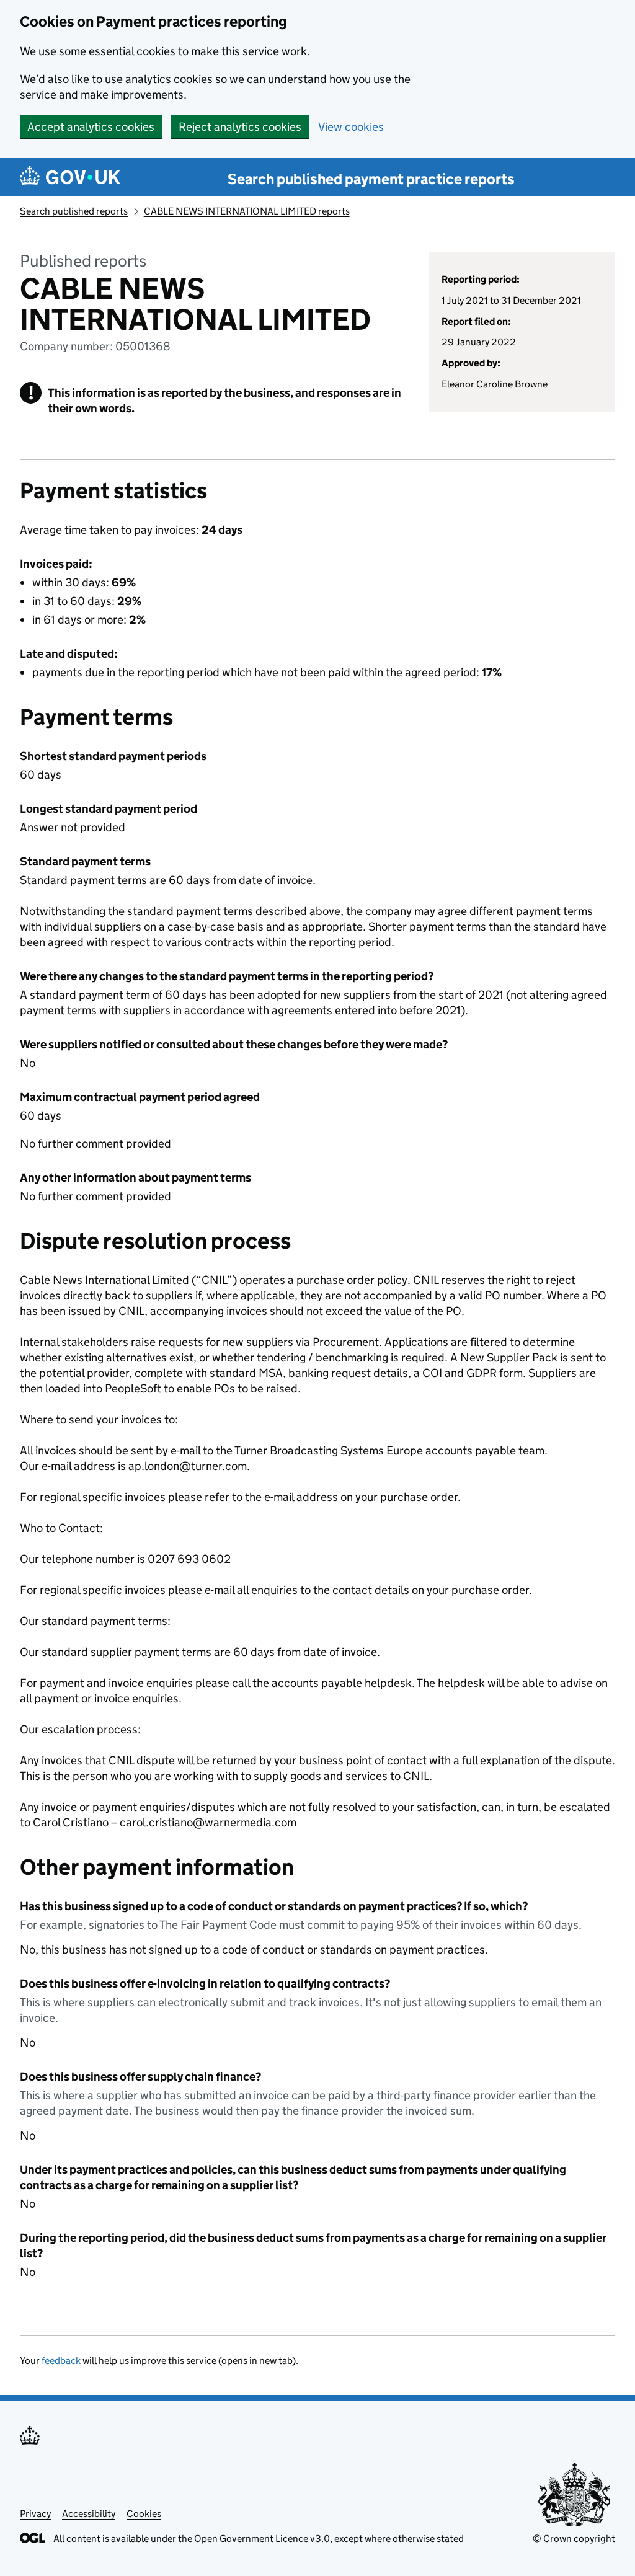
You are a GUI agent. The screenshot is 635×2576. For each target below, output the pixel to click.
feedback (61, 2361)
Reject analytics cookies (240, 127)
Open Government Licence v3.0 (262, 2538)
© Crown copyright (574, 2538)
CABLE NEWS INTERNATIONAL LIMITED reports (247, 211)
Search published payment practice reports (371, 179)
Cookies (144, 2514)
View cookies (351, 127)
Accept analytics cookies (91, 127)
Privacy (35, 2514)
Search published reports (74, 211)
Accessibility (89, 2514)
